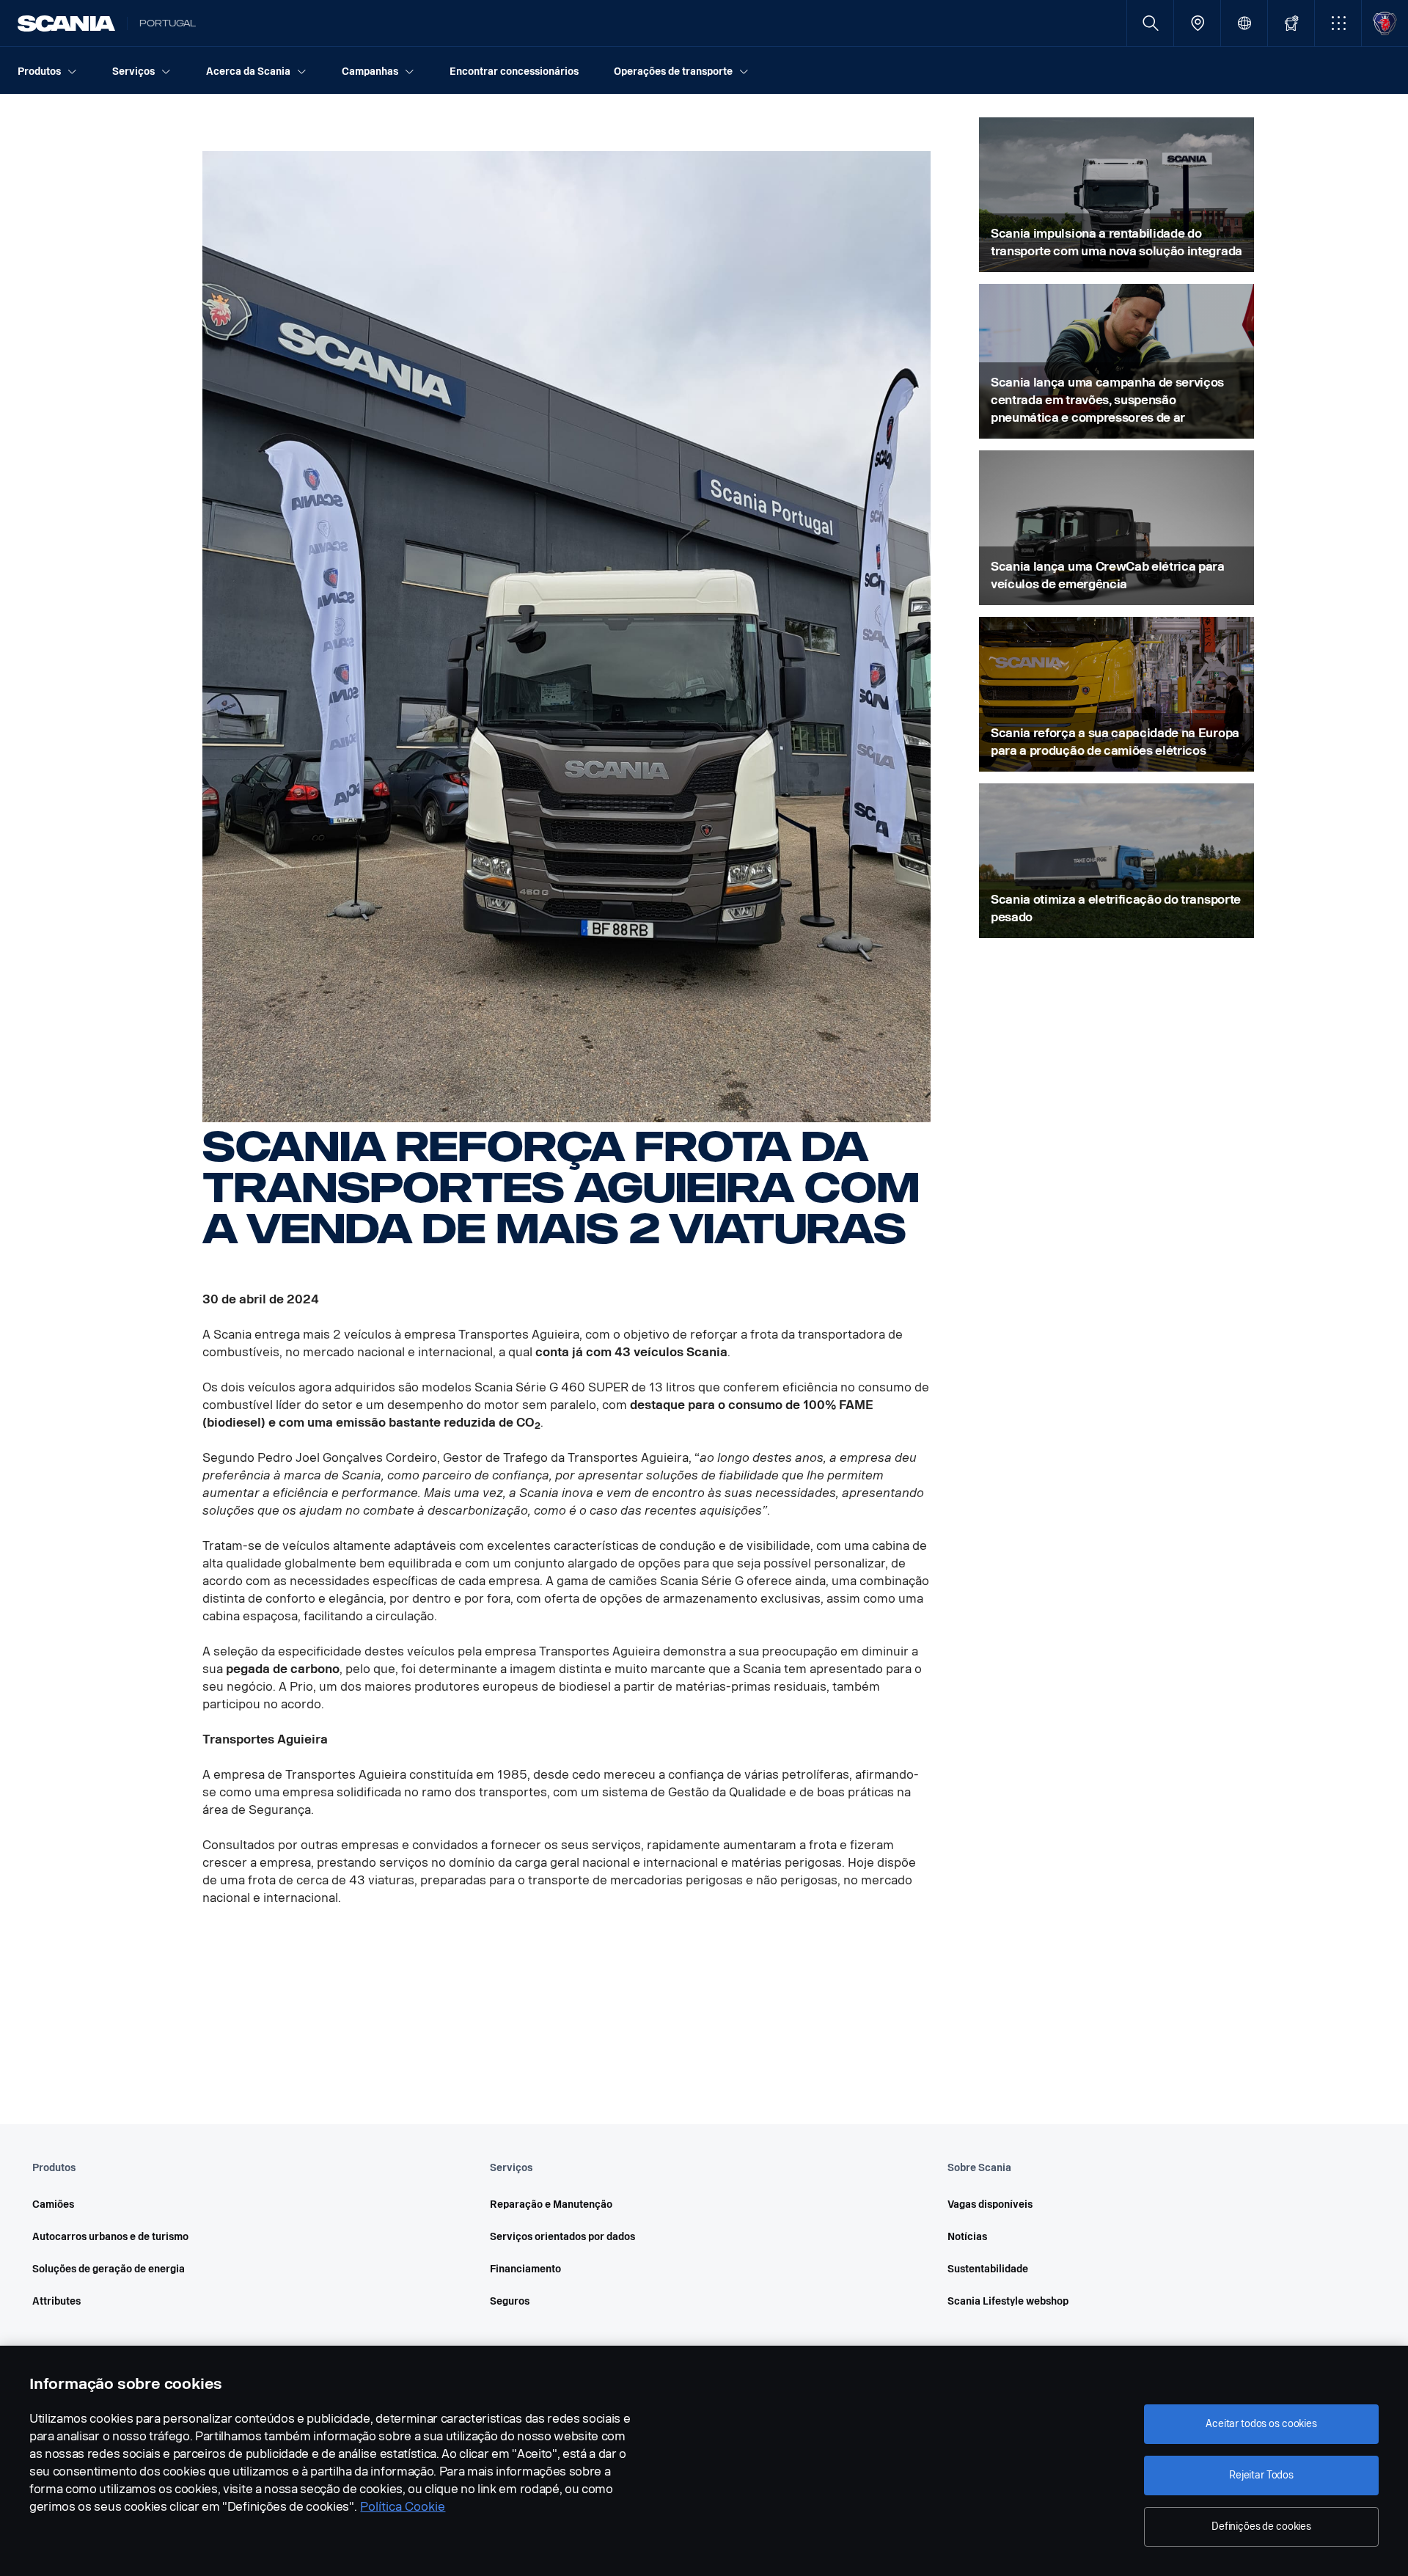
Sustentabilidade (988, 2269)
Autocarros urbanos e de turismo (110, 2237)
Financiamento (525, 2269)
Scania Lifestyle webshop (1008, 2301)
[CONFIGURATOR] (1291, 23)
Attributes (56, 2301)
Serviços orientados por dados (562, 2237)
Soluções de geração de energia (109, 2269)
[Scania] (66, 23)
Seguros (510, 2301)
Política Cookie (403, 2507)
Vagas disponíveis (990, 2204)
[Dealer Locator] (1197, 23)
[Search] (1150, 23)
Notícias (967, 2237)
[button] (1338, 23)
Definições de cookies (1261, 2526)
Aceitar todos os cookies (1261, 2424)
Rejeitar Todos (1261, 2475)
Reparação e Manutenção (551, 2204)
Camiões (53, 2204)
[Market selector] (1244, 23)
